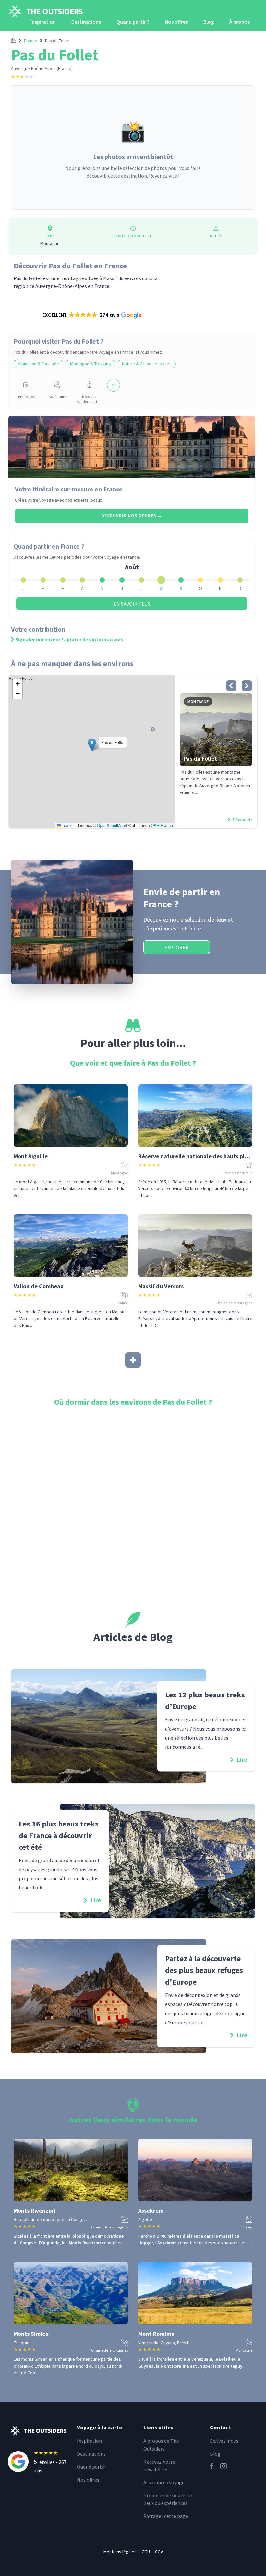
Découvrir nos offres (132, 516)
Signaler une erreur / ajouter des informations (69, 639)
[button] (91, 315)
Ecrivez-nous (224, 2441)
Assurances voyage (164, 2482)
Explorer (177, 947)
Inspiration (43, 22)
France (31, 41)
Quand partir (91, 2467)
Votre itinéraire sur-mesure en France (69, 489)
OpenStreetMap (111, 825)
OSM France (162, 825)
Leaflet (67, 825)
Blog (209, 22)
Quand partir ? (133, 22)
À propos (240, 22)
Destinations (86, 22)
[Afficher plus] (133, 1360)
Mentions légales (120, 2552)
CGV (159, 2552)
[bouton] (231, 686)
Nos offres (176, 22)
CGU (146, 2552)
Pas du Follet (57, 41)
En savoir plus (132, 604)
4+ (114, 385)
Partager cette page (166, 2516)
